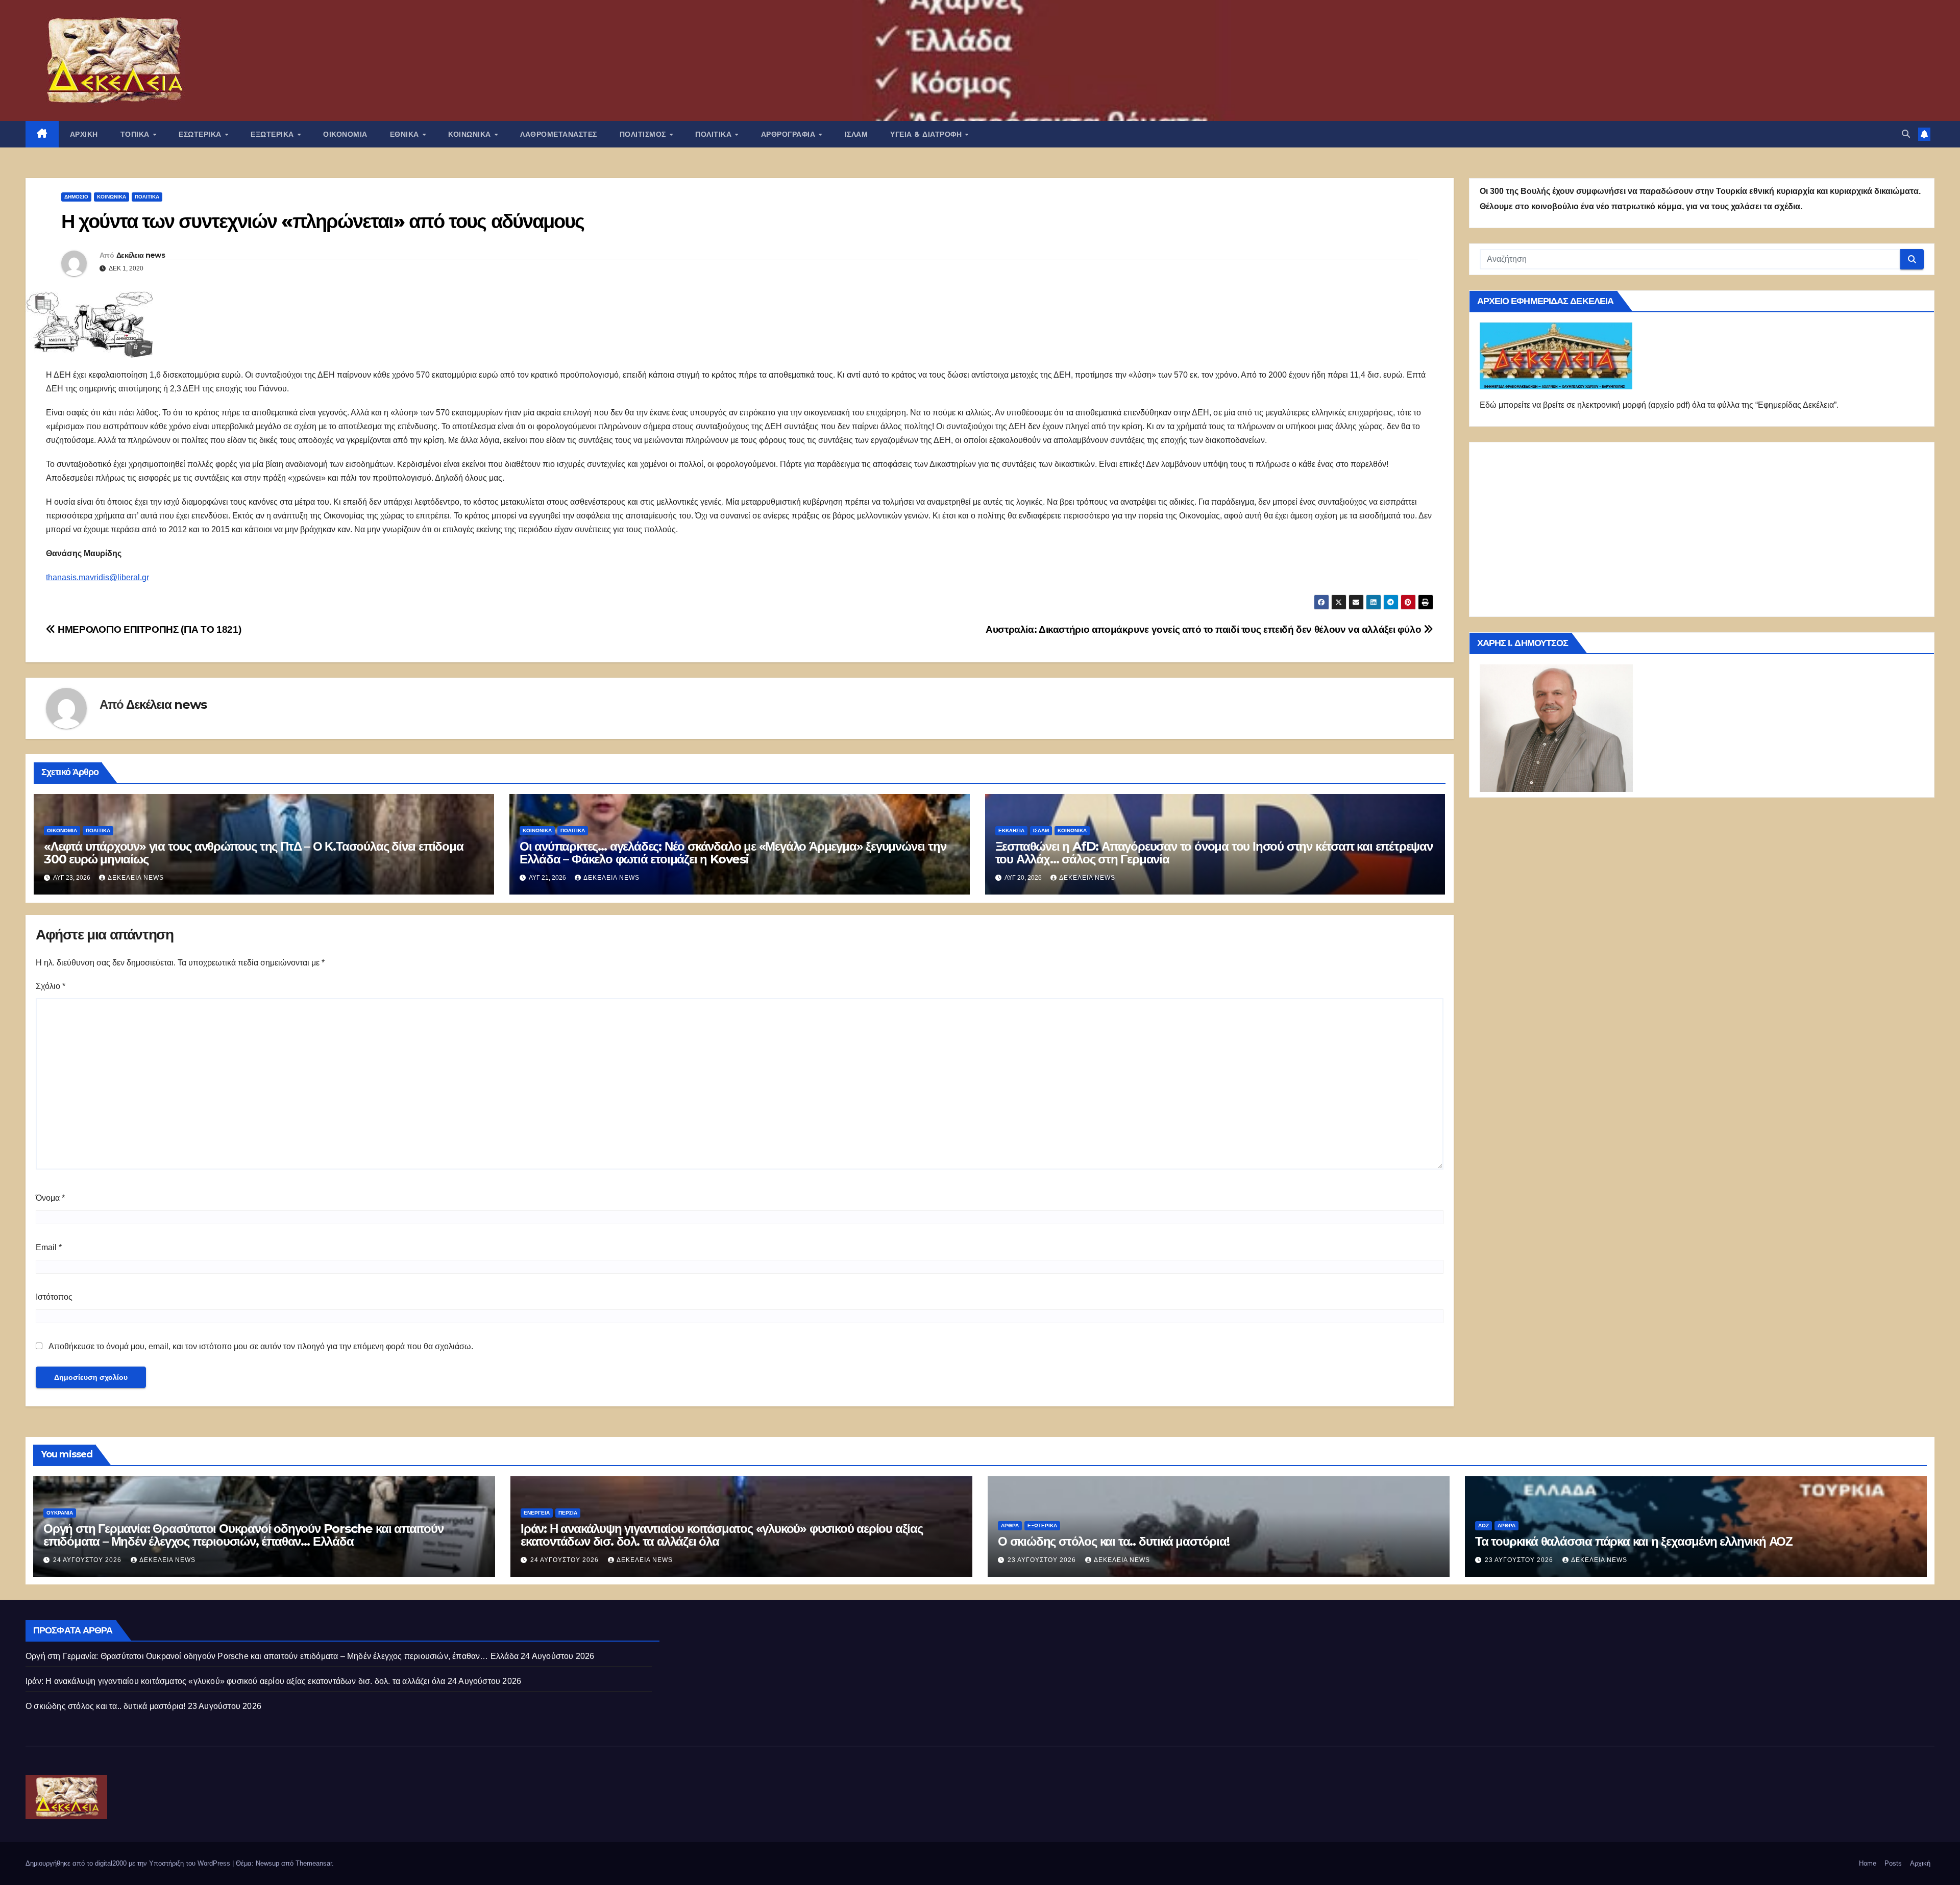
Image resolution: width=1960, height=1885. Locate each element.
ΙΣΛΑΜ (856, 134)
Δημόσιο (76, 197)
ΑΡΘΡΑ (1010, 1526)
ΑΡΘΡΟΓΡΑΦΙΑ (789, 134)
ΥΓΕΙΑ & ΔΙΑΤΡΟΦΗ (927, 134)
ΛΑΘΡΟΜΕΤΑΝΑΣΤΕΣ (559, 134)
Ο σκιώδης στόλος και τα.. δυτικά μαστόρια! (1114, 1541)
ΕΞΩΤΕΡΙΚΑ (273, 134)
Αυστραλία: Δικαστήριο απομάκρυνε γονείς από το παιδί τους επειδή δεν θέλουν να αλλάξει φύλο (1205, 629)
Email (49, 1247)
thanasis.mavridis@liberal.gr (97, 577)
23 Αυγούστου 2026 (1043, 1560)
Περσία (568, 1513)
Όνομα (50, 1198)
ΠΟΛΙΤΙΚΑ (715, 134)
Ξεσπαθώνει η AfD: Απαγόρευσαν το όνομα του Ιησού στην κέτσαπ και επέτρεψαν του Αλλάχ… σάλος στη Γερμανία (1214, 853)
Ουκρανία (60, 1513)
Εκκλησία (1011, 830)
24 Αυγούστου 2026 (88, 1560)
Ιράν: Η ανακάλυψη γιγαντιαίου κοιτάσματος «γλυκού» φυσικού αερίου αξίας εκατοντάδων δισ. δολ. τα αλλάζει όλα (722, 1535)
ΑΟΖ (1484, 1526)
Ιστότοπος (54, 1297)
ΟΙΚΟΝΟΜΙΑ (345, 134)
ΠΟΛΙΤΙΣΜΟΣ (644, 134)
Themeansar (314, 1863)
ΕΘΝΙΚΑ (406, 134)
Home (1868, 1863)
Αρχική (1920, 1863)
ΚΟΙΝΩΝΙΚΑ (471, 134)
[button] (1906, 134)
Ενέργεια (537, 1513)
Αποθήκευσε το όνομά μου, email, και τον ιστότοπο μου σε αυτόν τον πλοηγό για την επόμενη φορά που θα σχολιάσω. (261, 1346)
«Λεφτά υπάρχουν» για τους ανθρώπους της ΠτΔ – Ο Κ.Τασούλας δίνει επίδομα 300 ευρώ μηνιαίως (254, 853)
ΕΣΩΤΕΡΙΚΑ (201, 134)
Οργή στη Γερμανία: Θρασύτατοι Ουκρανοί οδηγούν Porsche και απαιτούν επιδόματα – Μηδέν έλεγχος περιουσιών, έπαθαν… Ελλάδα (243, 1535)
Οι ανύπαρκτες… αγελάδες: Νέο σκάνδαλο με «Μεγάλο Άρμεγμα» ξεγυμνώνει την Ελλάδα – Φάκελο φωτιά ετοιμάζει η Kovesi (733, 853)
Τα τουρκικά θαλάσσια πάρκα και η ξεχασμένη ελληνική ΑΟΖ (1634, 1541)
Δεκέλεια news (141, 255)
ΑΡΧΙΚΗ (84, 134)
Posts (1893, 1863)
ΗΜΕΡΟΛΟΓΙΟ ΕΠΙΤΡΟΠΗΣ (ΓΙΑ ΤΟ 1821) (148, 629)
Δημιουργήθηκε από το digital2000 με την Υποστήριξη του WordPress (129, 1863)
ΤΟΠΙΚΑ (136, 134)
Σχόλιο (51, 986)
